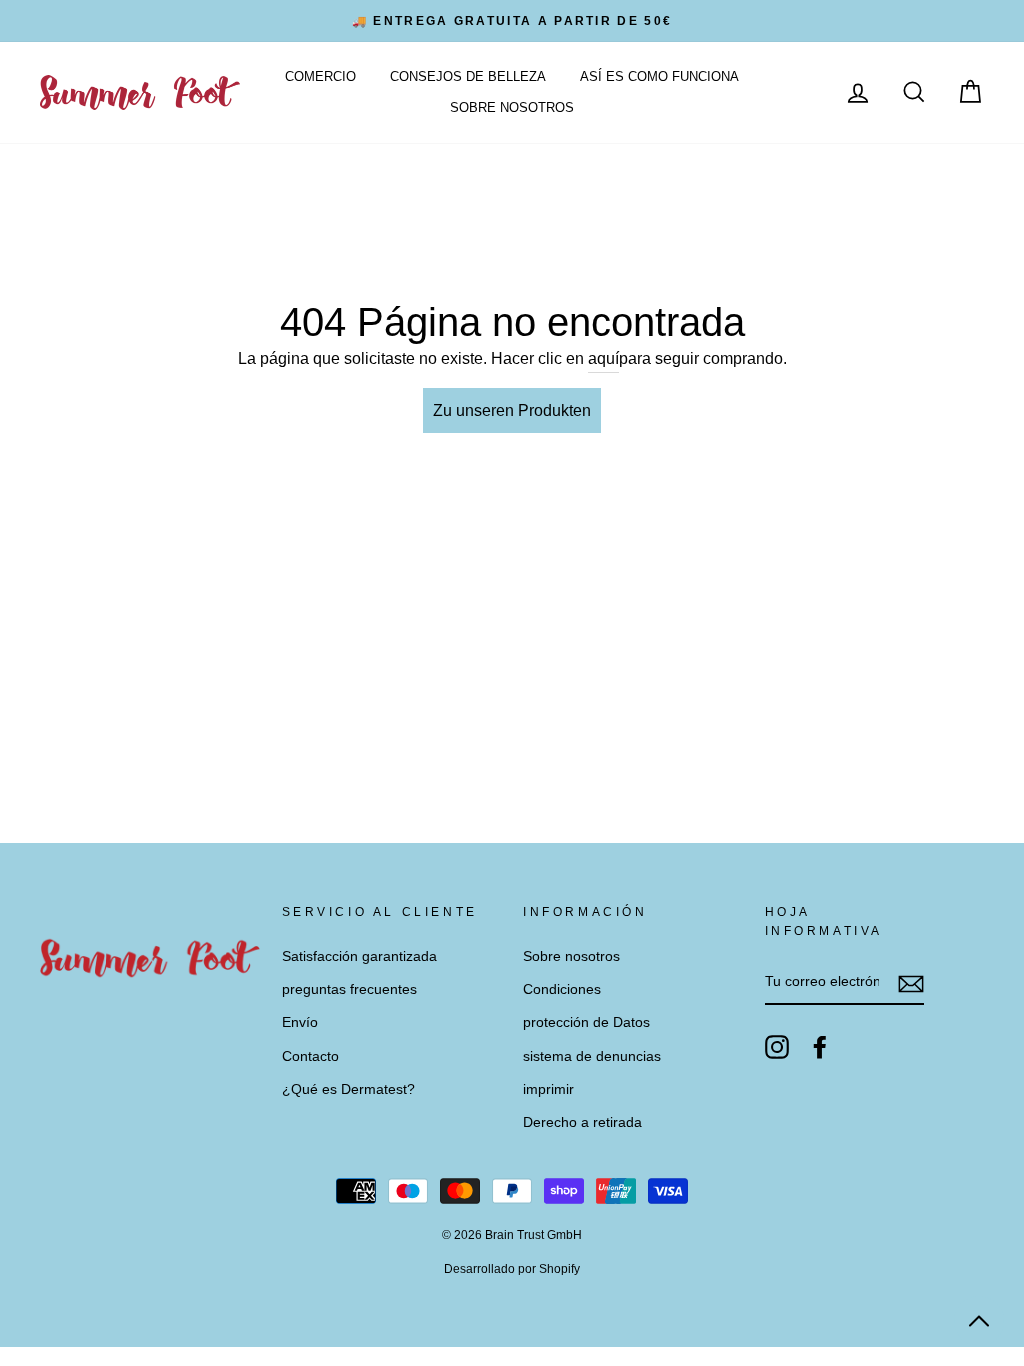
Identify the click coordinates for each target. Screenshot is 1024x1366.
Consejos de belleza (468, 76)
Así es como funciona (659, 76)
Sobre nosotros (512, 107)
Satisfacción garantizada (359, 956)
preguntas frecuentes (349, 989)
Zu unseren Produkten (512, 410)
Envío (300, 1022)
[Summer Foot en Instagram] (777, 1047)
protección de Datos (586, 1022)
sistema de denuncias (592, 1056)
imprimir (548, 1089)
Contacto (310, 1056)
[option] (512, 21)
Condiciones (562, 989)
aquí (603, 358)
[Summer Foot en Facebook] (820, 1047)
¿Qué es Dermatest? (348, 1089)
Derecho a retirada (582, 1122)
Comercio (320, 76)
